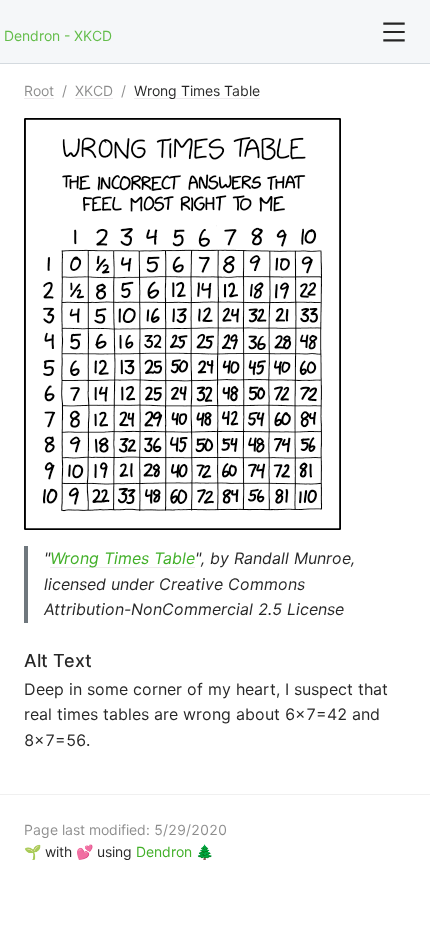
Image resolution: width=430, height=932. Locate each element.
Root (39, 90)
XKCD (94, 90)
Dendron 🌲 (174, 851)
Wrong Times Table (197, 90)
